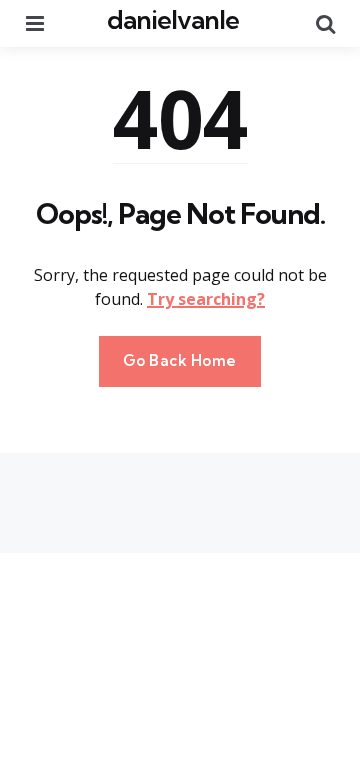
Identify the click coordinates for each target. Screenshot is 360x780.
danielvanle (173, 19)
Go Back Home (180, 360)
